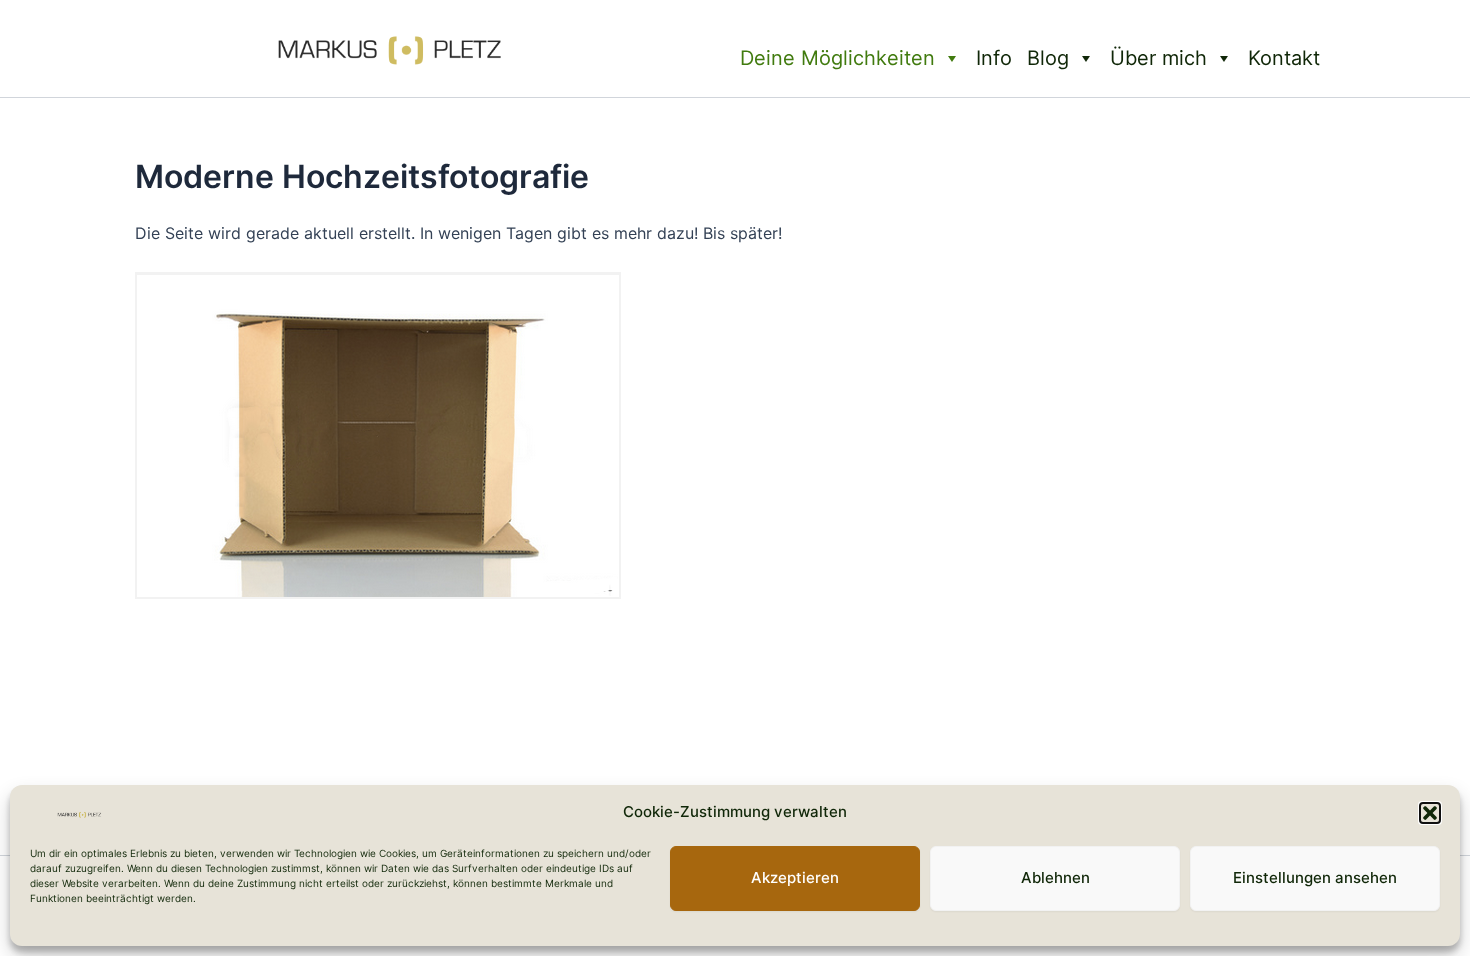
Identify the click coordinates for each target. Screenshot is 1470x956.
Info (994, 58)
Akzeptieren (795, 878)
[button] (1430, 813)
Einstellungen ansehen (1315, 878)
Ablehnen (1055, 878)
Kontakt (1284, 58)
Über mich (1158, 58)
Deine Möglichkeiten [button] (837, 58)
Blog (1048, 58)
